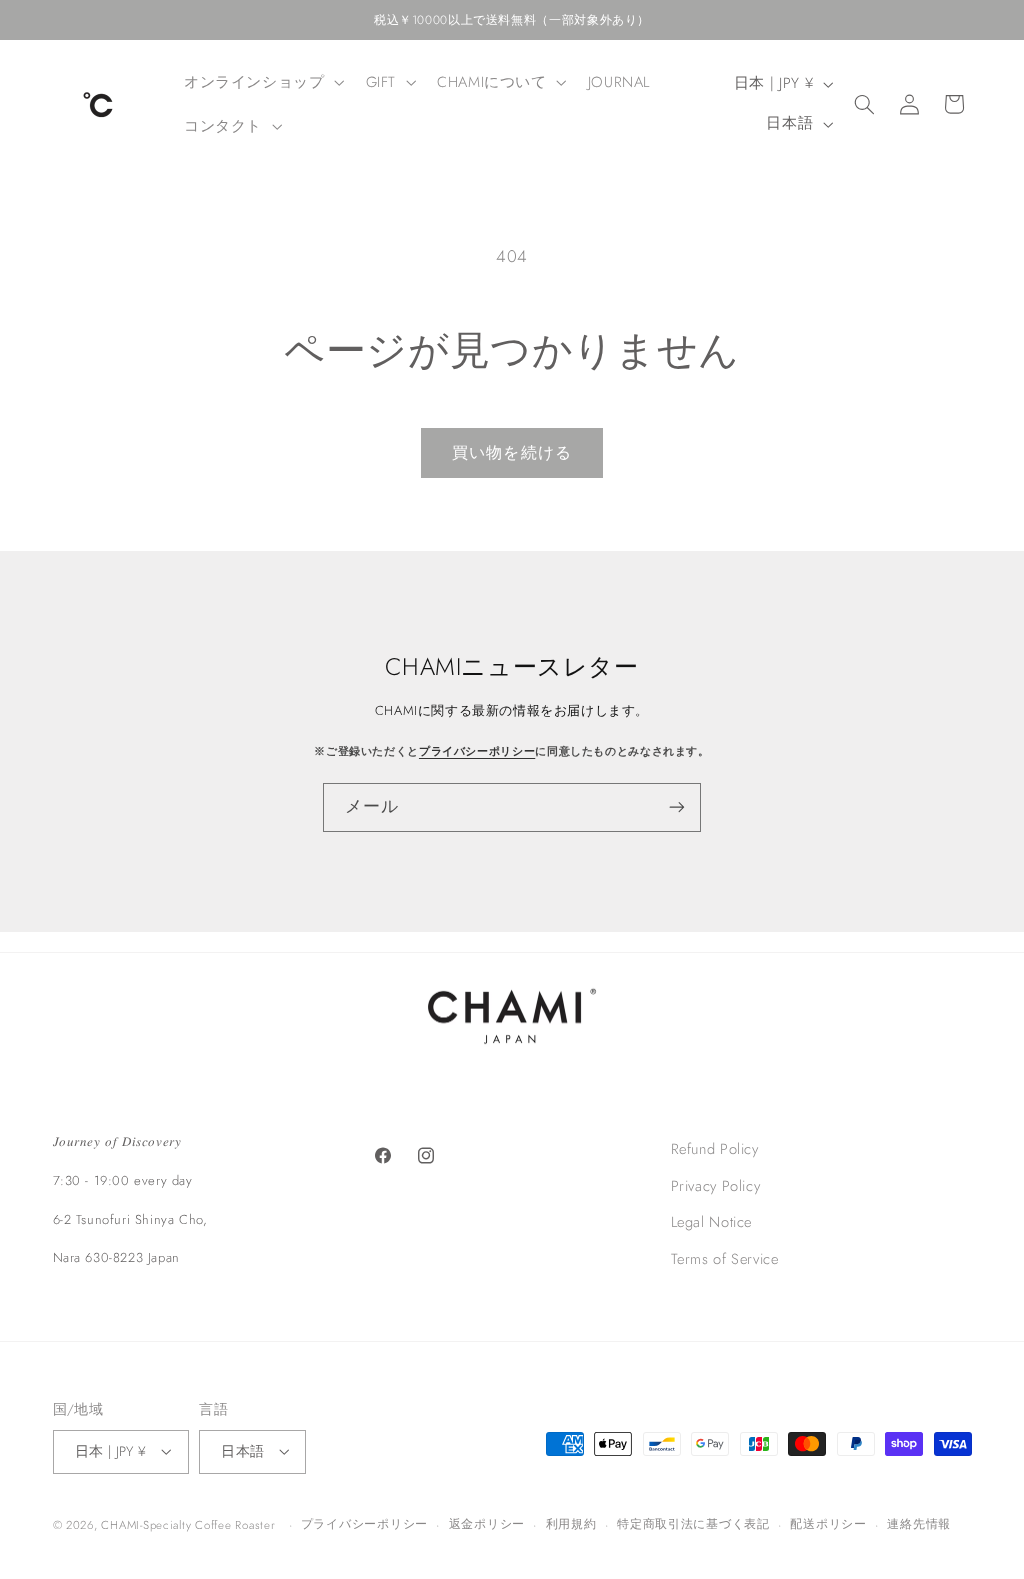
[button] (262, 82)
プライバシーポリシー (477, 751)
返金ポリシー (487, 1524)
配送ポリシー (828, 1524)
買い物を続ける (511, 452)
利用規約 (571, 1524)
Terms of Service (725, 1259)
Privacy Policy (716, 1186)
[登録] (677, 807)
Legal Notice (712, 1222)
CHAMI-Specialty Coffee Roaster (188, 1525)
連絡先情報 (919, 1524)
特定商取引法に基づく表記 (693, 1524)
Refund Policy (715, 1149)
